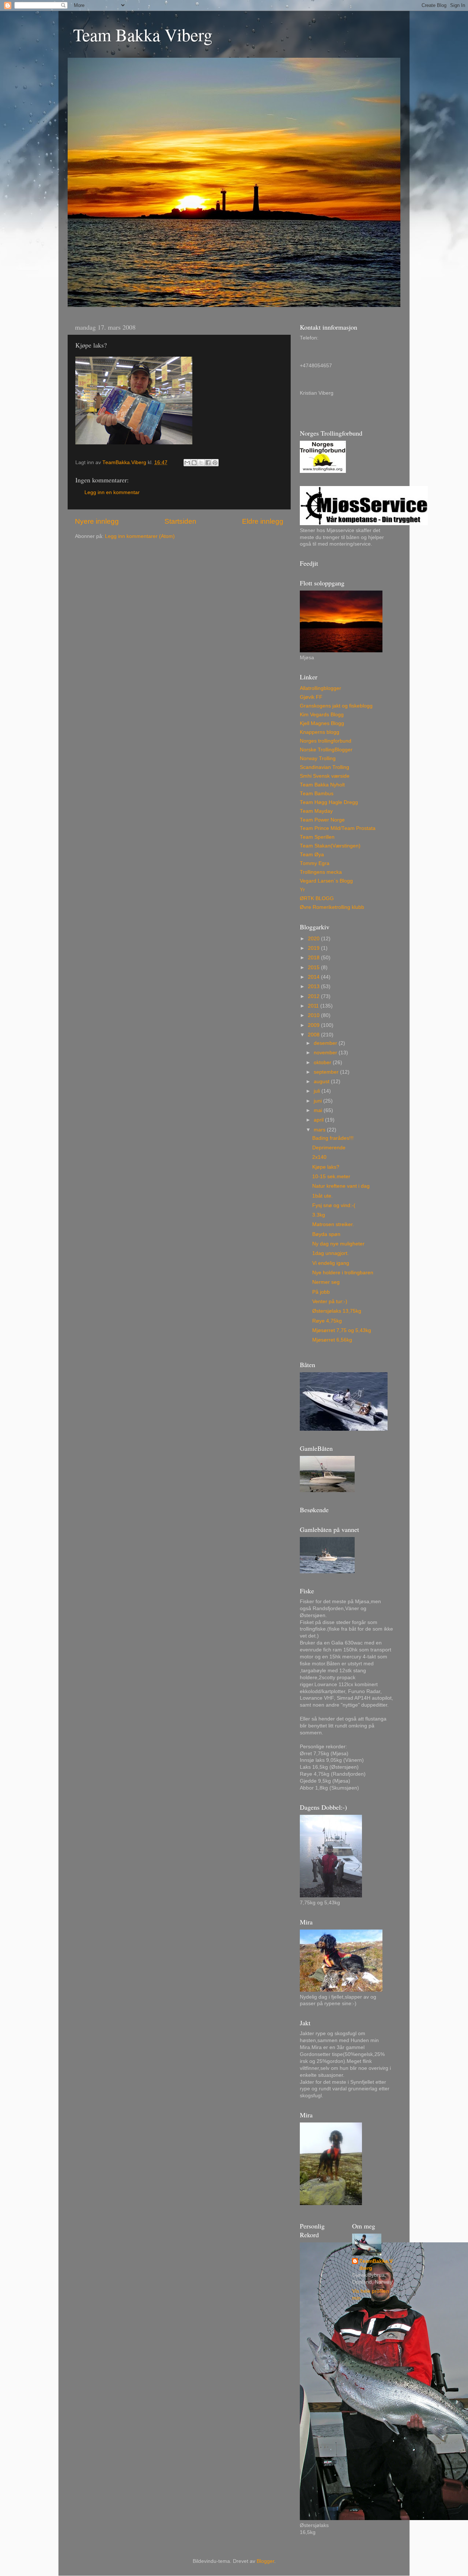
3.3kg (319, 1215)
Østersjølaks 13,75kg (337, 1311)
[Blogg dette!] (194, 463)
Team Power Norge (322, 820)
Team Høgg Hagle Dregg (329, 802)
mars (320, 1130)
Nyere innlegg (97, 521)
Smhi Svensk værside (325, 776)
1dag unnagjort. (331, 1253)
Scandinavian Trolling (324, 767)
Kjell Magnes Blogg (322, 723)
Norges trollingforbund (326, 741)
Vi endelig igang (331, 1263)
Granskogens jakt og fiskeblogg (336, 706)
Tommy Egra (315, 863)
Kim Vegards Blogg (322, 715)
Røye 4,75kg (327, 1321)
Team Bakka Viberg (143, 34)
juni (318, 1101)
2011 (314, 1006)
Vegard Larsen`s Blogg (326, 881)
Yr (302, 890)
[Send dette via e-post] (187, 463)
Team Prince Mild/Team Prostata (338, 828)
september (327, 1072)
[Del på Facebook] (208, 463)
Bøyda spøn (326, 1234)
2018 (314, 958)
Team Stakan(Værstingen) (330, 846)
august (322, 1082)
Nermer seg (326, 1282)
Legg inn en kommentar (112, 492)
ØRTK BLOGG (317, 898)
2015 (314, 968)
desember (326, 1043)
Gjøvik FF (311, 697)
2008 (314, 1035)
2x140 (319, 1157)
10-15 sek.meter (331, 1177)
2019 (314, 948)
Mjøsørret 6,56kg (332, 1340)
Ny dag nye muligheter (338, 1244)
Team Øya (312, 855)
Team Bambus (317, 794)
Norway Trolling (318, 758)
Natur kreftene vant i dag (341, 1186)
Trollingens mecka (321, 872)
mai (319, 1110)
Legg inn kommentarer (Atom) (140, 536)
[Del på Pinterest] (215, 463)
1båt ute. (322, 1196)
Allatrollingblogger (320, 688)
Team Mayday (316, 811)
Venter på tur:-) (330, 1302)
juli (318, 1091)
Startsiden (180, 521)
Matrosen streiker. (333, 1224)
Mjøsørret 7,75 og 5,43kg (342, 1330)
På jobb (321, 1292)
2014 (314, 977)
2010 (314, 1015)
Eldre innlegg (263, 521)
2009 (314, 1025)
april (319, 1120)
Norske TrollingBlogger (326, 750)
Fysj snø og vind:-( (334, 1205)
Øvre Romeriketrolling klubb (332, 907)
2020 (314, 939)
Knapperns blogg (320, 732)
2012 (314, 996)
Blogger (265, 2561)
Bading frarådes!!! (333, 1138)
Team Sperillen (317, 837)
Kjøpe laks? (326, 1167)
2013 (314, 987)
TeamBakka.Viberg (376, 2265)
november (326, 1053)
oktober (323, 1063)
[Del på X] (201, 463)
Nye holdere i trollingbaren (343, 1273)
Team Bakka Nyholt (322, 785)
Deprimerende (329, 1148)
